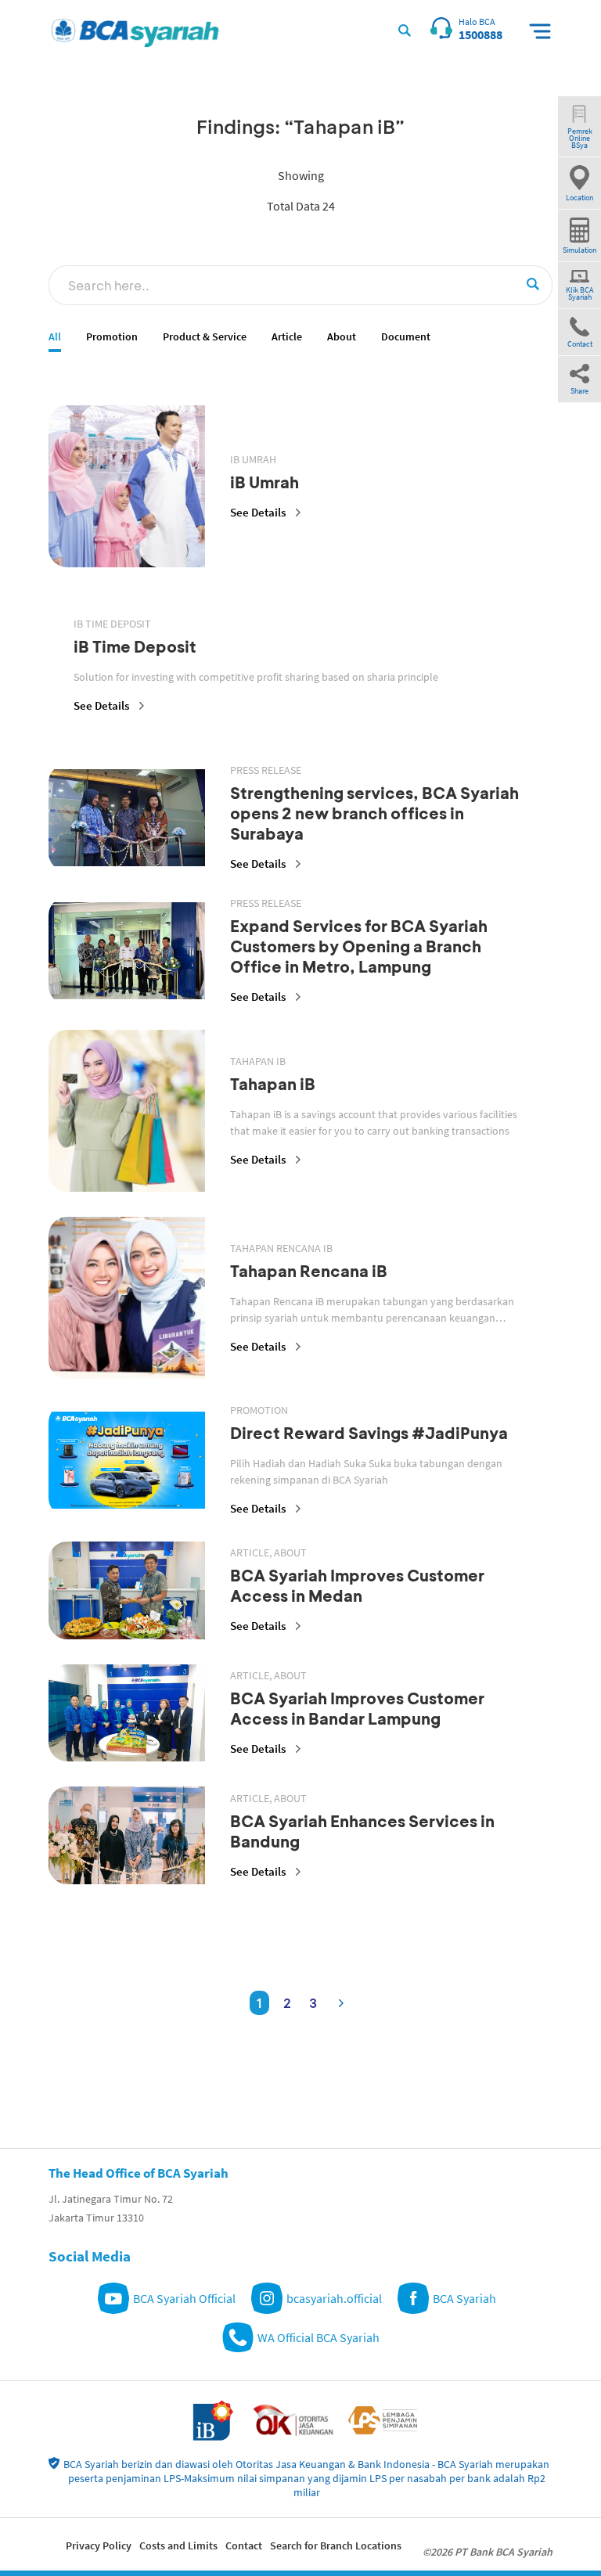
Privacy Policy (99, 2545)
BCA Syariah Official (184, 2298)
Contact (244, 2545)
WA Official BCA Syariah (318, 2337)
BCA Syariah (464, 2298)
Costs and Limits (178, 2545)
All (55, 337)
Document (406, 337)
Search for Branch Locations (336, 2545)
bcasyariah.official (334, 2298)
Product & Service (205, 337)
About (342, 337)
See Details (258, 512)
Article (287, 337)
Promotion (112, 337)
